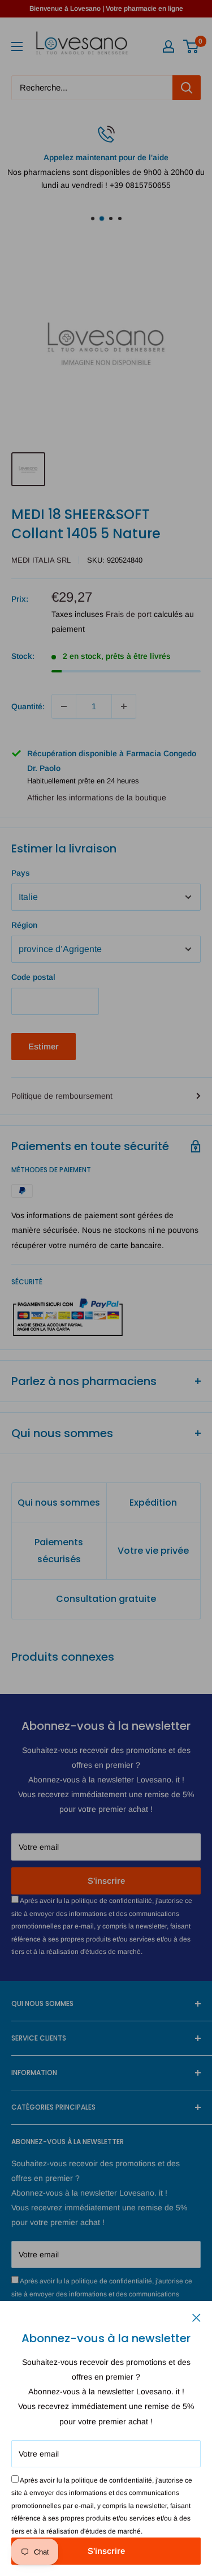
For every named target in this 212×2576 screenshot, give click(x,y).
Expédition (153, 1503)
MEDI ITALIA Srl (41, 560)
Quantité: (28, 706)
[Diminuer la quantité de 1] (64, 706)
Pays (21, 873)
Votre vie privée (153, 1551)
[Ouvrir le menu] (17, 46)
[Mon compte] (168, 46)
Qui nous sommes (59, 1503)
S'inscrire (106, 2551)
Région (24, 925)
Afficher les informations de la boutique (97, 798)
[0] (191, 46)
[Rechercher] (187, 88)
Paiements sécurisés (59, 1551)
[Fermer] (196, 2317)
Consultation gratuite (106, 1599)
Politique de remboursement (62, 1096)
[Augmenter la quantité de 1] (124, 706)
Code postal (33, 977)
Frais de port (129, 614)
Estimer (44, 1046)
